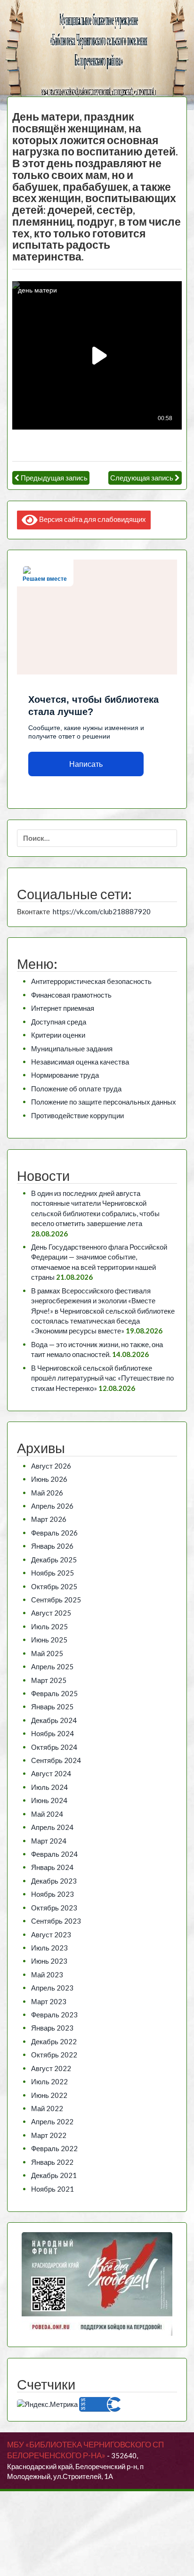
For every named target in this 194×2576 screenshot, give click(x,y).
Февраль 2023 (54, 2015)
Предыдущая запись (54, 478)
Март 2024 (49, 1841)
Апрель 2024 (52, 1827)
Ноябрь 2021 (53, 2189)
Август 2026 (51, 1466)
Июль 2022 (49, 2081)
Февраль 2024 (54, 1854)
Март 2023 (49, 2001)
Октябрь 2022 (54, 2055)
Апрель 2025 (52, 1666)
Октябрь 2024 (54, 1747)
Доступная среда (59, 1022)
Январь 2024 (52, 1867)
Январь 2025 (52, 1706)
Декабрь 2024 (54, 1720)
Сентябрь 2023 (56, 1921)
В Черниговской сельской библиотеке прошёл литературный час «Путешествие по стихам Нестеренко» (102, 1378)
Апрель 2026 (52, 1506)
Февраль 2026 (54, 1533)
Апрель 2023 (52, 1988)
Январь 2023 (52, 2028)
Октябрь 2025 (54, 1586)
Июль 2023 (49, 1948)
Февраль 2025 (54, 1693)
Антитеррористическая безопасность (91, 981)
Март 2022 (49, 2135)
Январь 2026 (52, 1546)
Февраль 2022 (54, 2148)
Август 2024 (51, 1773)
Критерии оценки (58, 1035)
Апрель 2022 (52, 2121)
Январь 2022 (52, 2162)
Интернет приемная (63, 1008)
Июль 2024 (49, 1787)
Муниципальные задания (72, 1048)
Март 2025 (49, 1680)
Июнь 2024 (49, 1800)
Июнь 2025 (49, 1640)
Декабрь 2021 (54, 2175)
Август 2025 (51, 1613)
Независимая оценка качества (80, 1062)
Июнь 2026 (49, 1479)
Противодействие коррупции (77, 1115)
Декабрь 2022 (54, 2041)
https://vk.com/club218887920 (102, 911)
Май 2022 (47, 2108)
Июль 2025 (49, 1626)
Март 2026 (49, 1519)
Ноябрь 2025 (53, 1573)
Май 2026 (47, 1493)
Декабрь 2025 (54, 1560)
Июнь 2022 (49, 2095)
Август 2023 (51, 1934)
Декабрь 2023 (54, 1881)
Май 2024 (47, 1814)
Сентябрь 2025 (56, 1600)
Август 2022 (51, 2068)
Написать (86, 764)
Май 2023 (47, 1975)
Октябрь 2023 (54, 1908)
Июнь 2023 (49, 1961)
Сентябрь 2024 (56, 1760)
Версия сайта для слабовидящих (92, 519)
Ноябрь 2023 (53, 1894)
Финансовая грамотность (71, 995)
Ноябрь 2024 (53, 1733)
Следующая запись (142, 478)
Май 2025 (47, 1653)
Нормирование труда (65, 1075)
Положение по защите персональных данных (104, 1102)
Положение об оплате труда (76, 1089)
